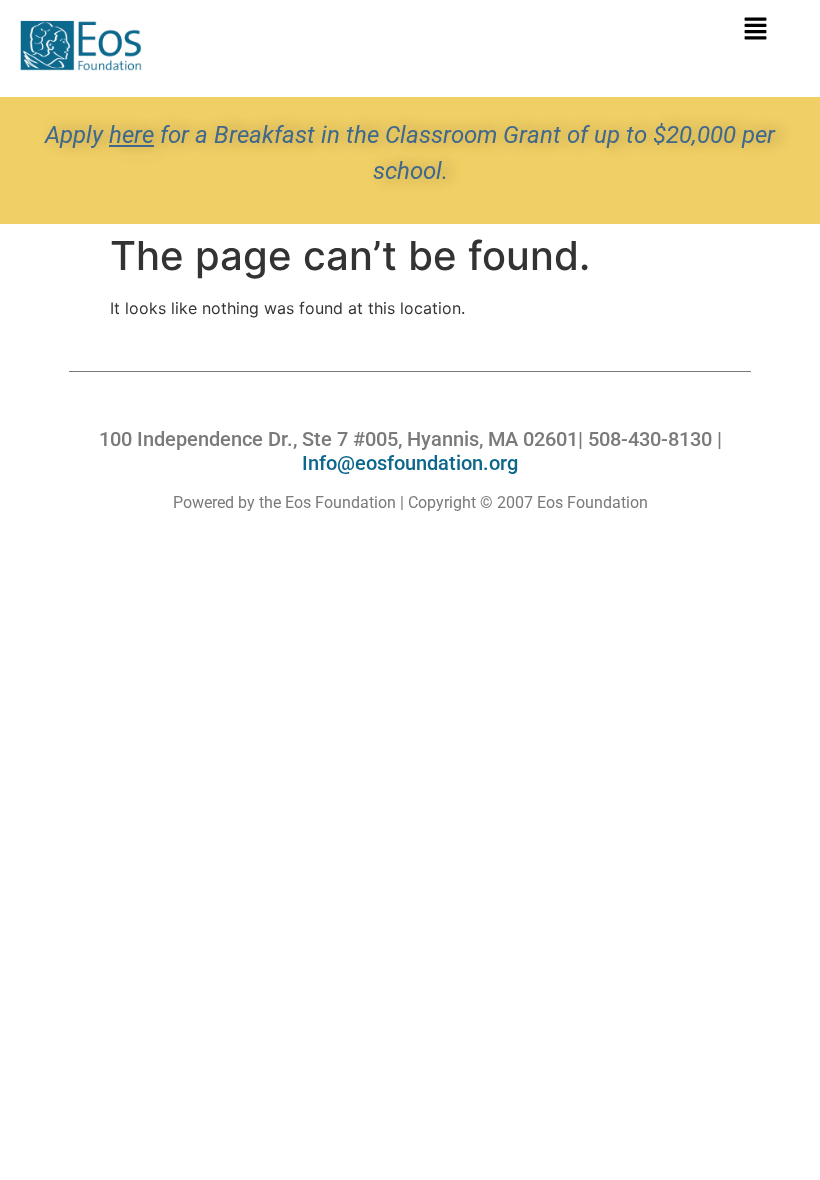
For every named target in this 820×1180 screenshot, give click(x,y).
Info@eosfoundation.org (410, 463)
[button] (755, 29)
